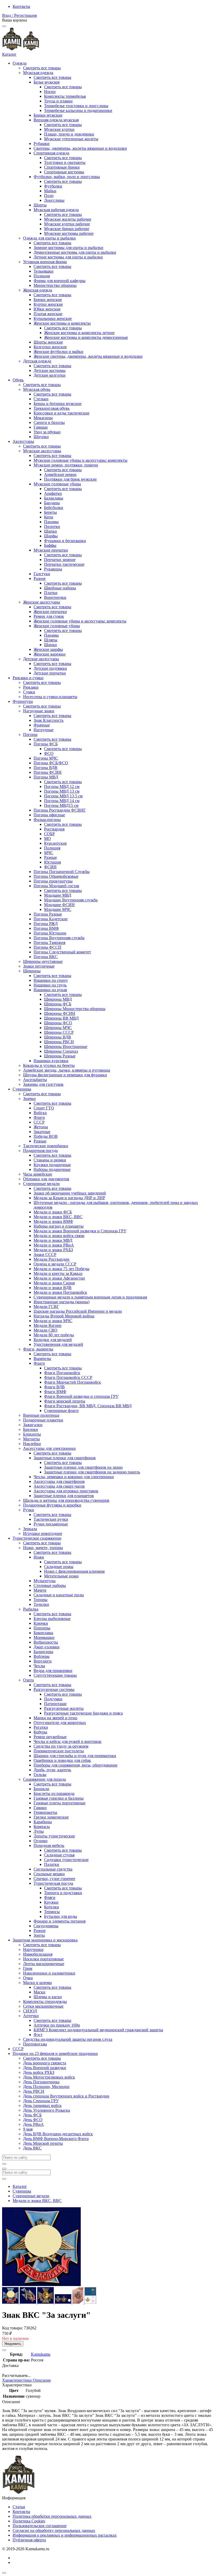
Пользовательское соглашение (40, 2526)
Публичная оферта (29, 2540)
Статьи (19, 2507)
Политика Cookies (29, 2521)
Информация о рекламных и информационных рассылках (65, 2535)
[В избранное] (4, 2350)
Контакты (21, 6)
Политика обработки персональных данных (52, 2516)
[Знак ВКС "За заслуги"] (11, 2302)
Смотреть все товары (42, 68)
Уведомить (13, 2344)
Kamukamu (41, 2354)
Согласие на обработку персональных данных (54, 2530)
